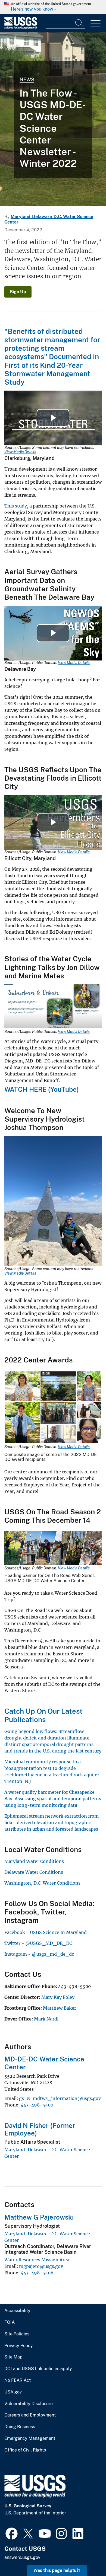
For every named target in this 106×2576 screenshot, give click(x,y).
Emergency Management (30, 2438)
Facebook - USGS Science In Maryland (46, 1932)
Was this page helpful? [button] (57, 2570)
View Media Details (20, 452)
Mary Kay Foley (58, 1997)
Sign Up (18, 292)
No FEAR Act (18, 2380)
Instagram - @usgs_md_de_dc (39, 1954)
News (27, 80)
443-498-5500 (37, 2105)
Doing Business (20, 2427)
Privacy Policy (19, 2346)
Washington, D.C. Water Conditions (42, 1883)
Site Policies (17, 2334)
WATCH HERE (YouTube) (42, 1089)
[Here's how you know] (53, 7)
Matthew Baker (60, 2008)
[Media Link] (53, 1007)
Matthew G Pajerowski (39, 2217)
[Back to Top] (86, 2556)
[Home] (21, 28)
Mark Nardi (46, 2019)
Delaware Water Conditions (34, 1872)
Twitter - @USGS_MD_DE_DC (38, 1943)
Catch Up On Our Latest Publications (43, 1715)
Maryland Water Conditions (34, 1861)
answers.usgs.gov (22, 2557)
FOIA (10, 2322)
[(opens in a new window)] (12, 2533)
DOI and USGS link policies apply (38, 2369)
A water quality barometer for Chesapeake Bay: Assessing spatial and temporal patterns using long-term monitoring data (53, 1799)
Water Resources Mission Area (37, 2260)
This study (16, 506)
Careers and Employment (30, 2415)
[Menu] (96, 24)
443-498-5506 (37, 2273)
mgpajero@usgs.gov (41, 2266)
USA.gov (13, 2392)
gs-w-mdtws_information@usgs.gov (60, 2098)
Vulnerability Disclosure (29, 2404)
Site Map (13, 2357)
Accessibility (17, 2311)
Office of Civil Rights (25, 2450)
